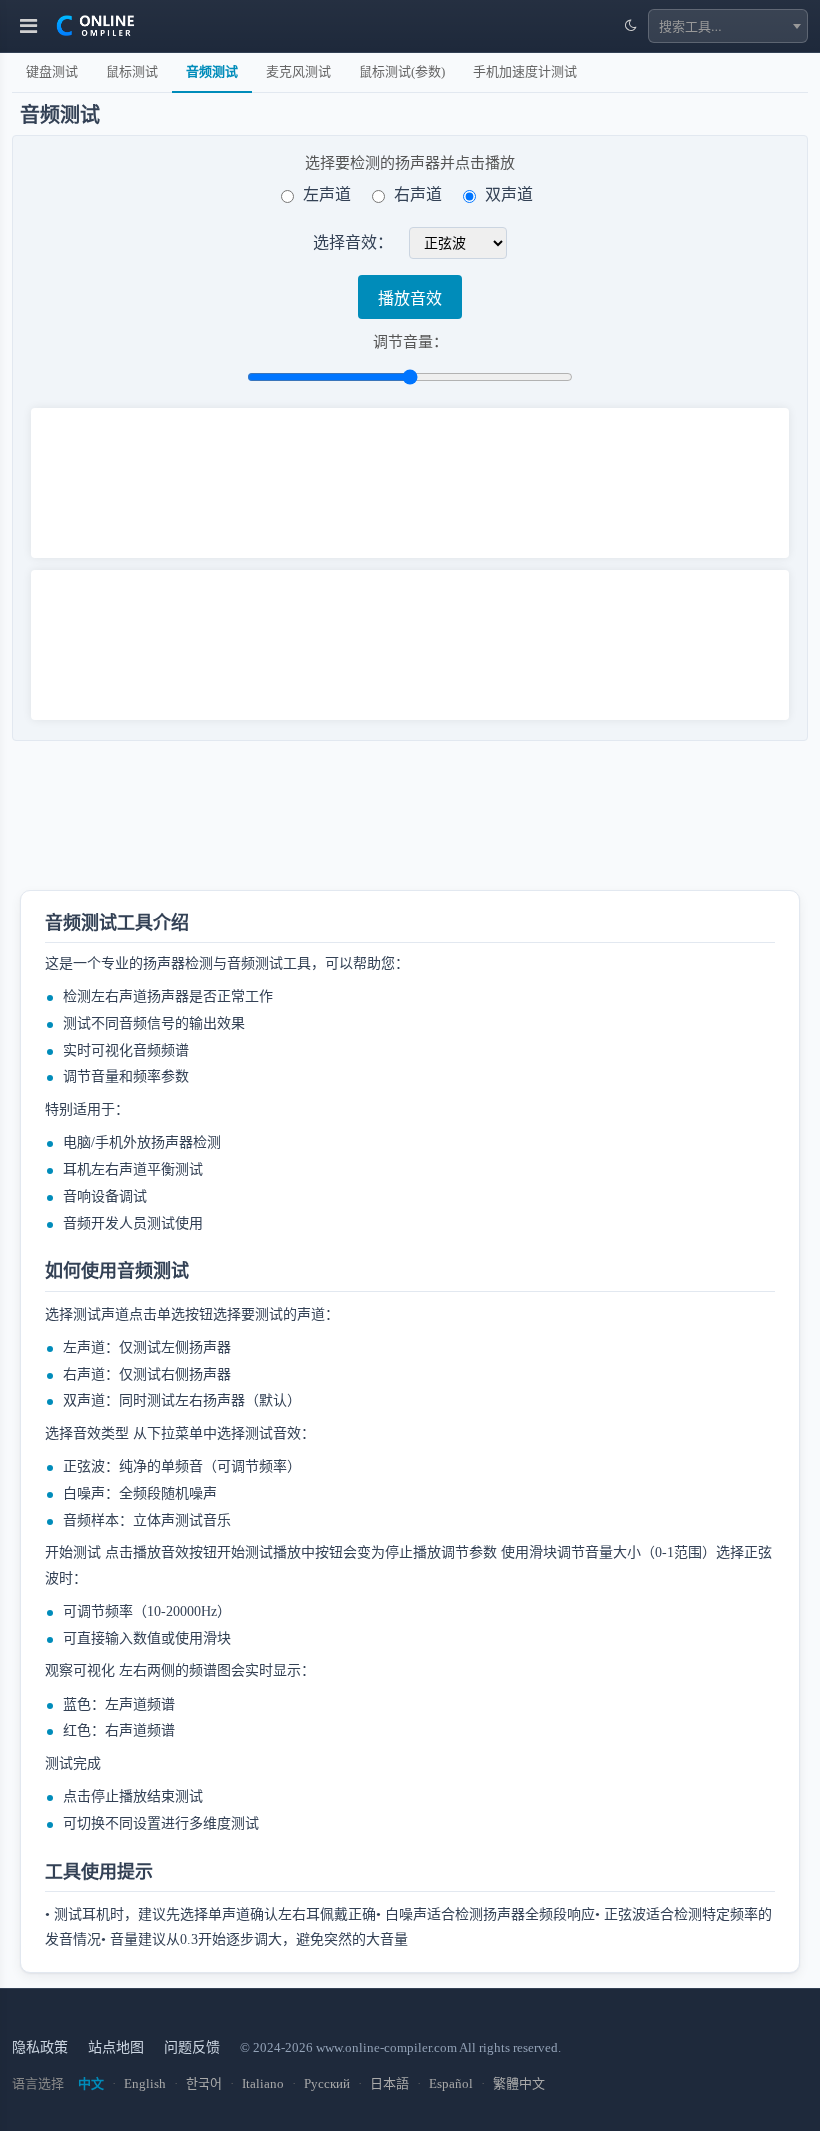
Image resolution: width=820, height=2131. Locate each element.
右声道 (418, 195)
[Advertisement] (377, 825)
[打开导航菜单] (28, 26)
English (145, 2083)
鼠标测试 (132, 71)
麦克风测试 (298, 71)
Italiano (263, 2083)
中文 (91, 2083)
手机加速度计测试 (525, 71)
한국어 (204, 2083)
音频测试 (212, 71)
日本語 (389, 2083)
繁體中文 (519, 2083)
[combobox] (728, 26)
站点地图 (116, 2047)
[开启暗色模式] (630, 26)
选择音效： (353, 243)
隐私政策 (40, 2047)
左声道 (327, 195)
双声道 (509, 195)
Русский (327, 2083)
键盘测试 (52, 71)
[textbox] (728, 26)
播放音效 (410, 298)
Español (451, 2083)
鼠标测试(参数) (402, 71)
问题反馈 (192, 2047)
